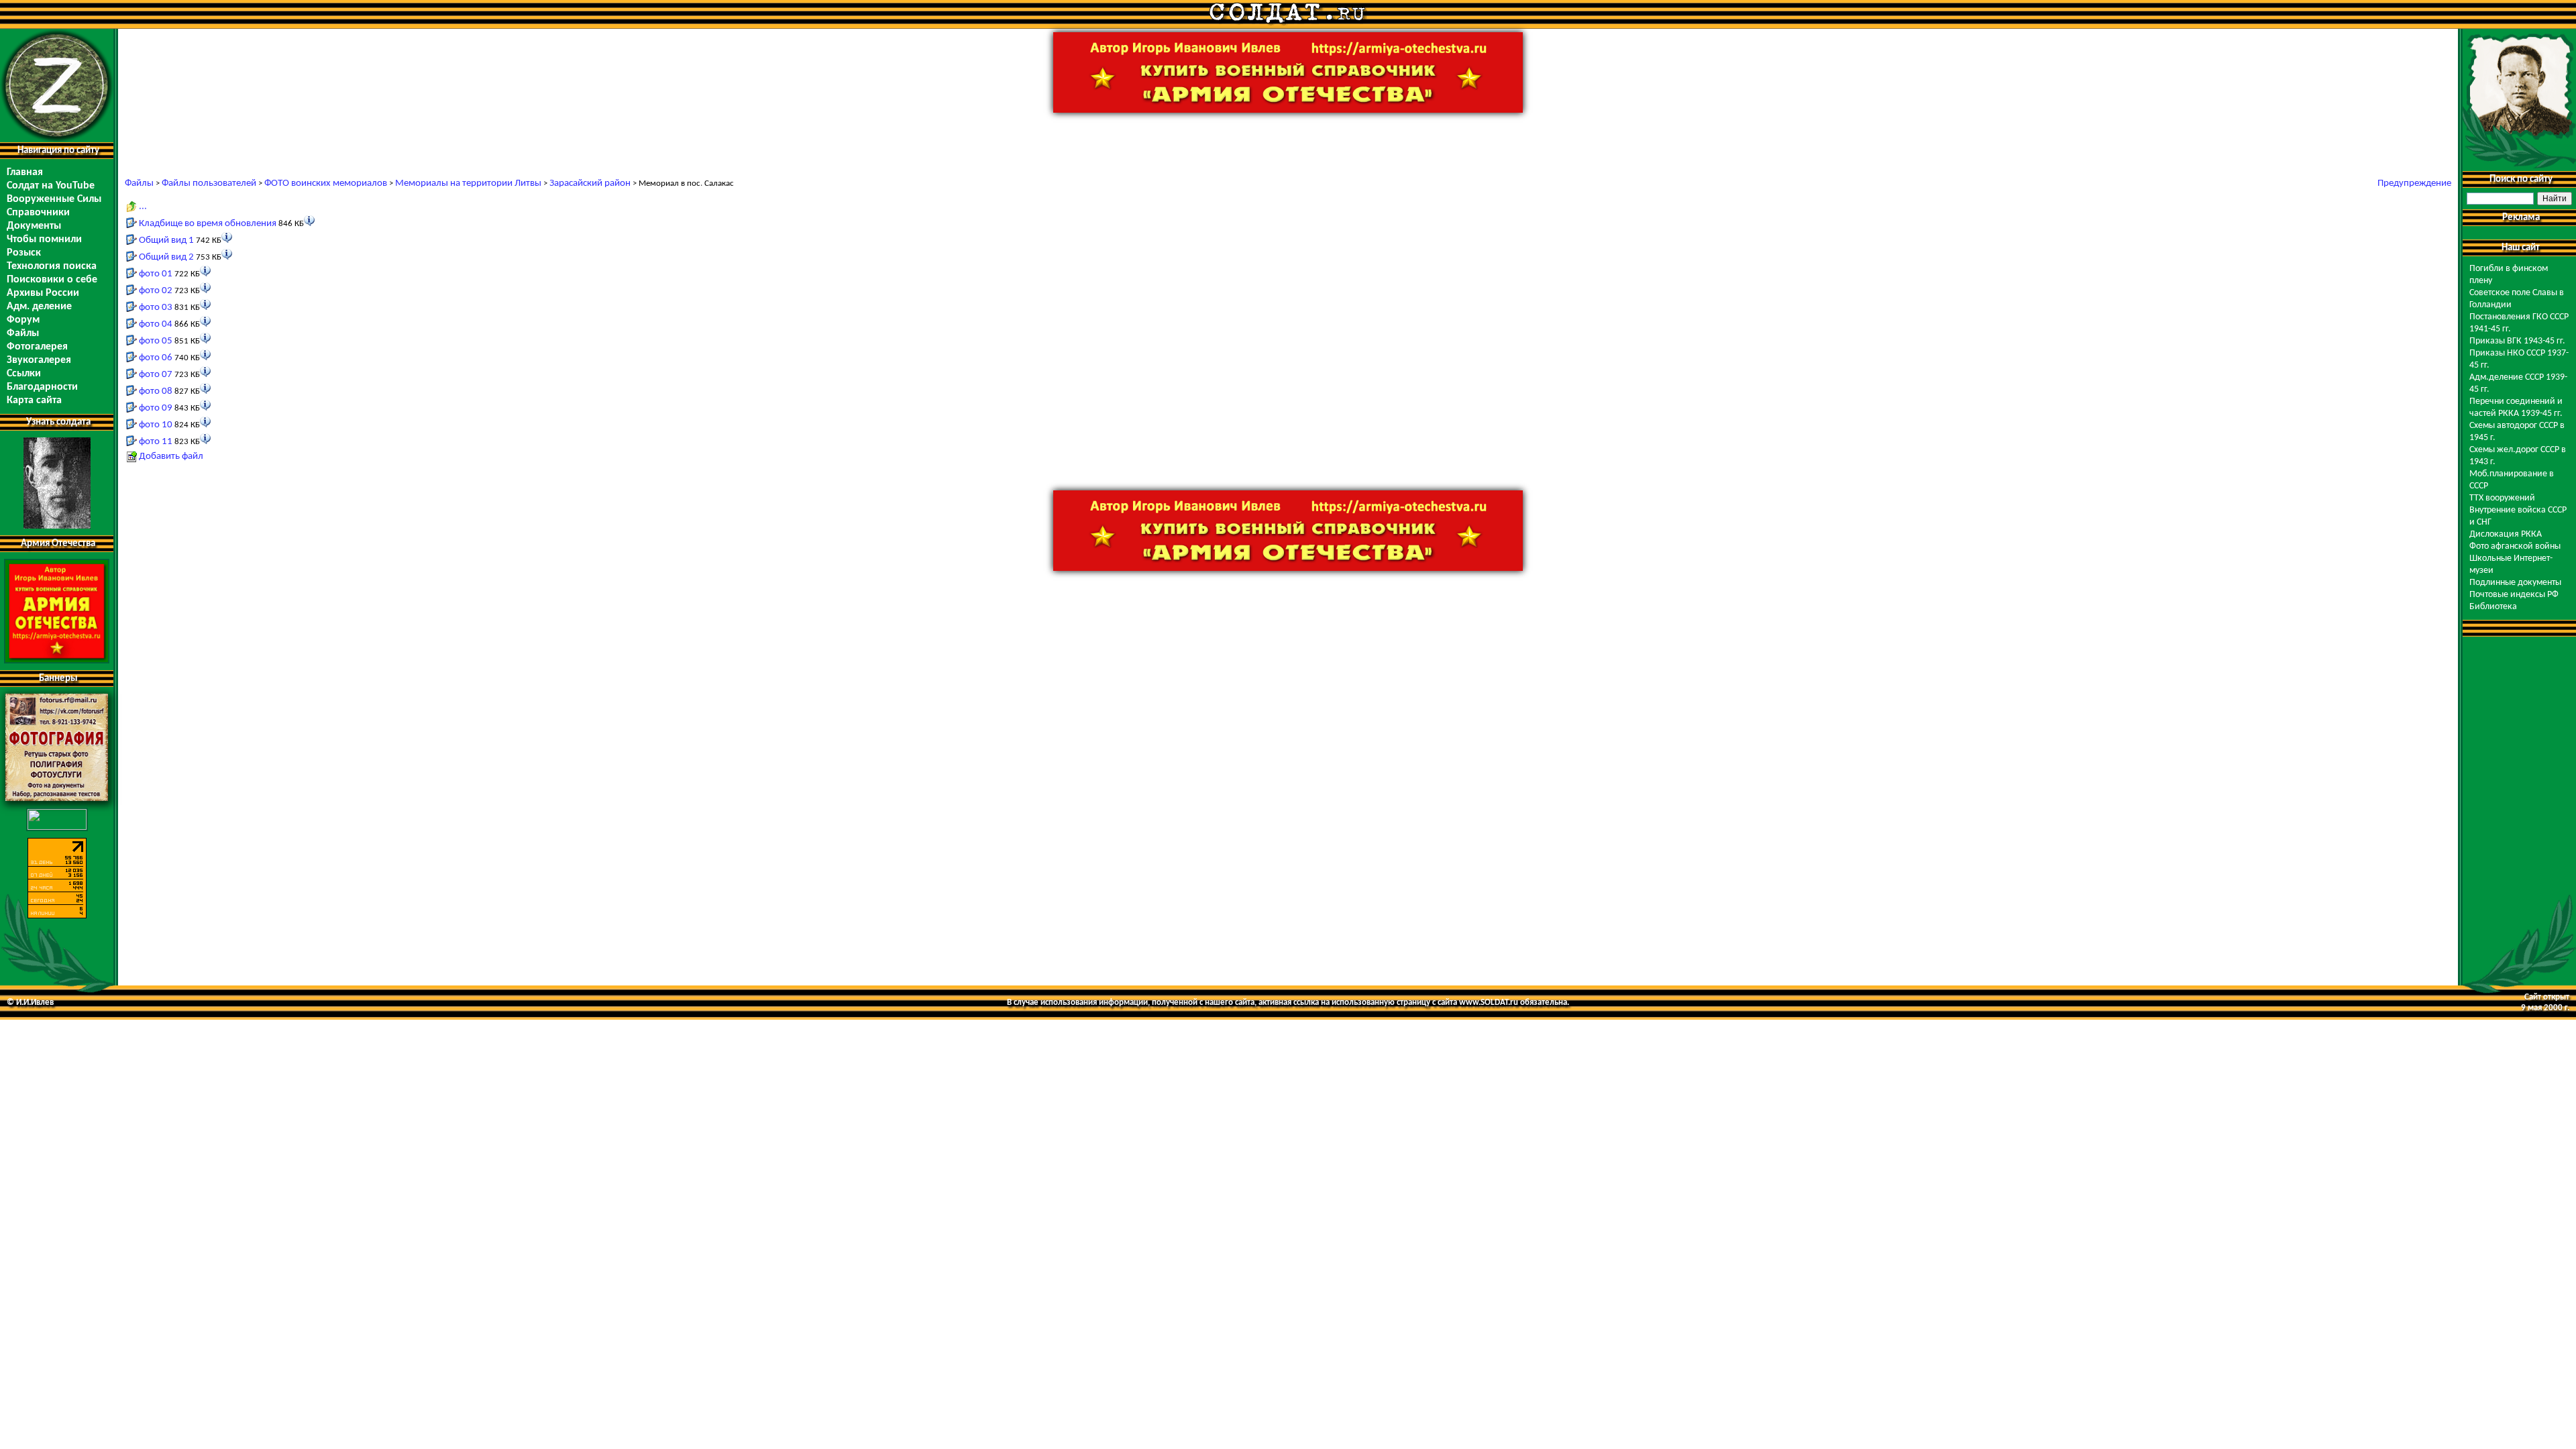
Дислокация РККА (2506, 534)
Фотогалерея (37, 347)
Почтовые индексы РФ (2514, 595)
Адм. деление (39, 307)
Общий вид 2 (166, 257)
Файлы (23, 333)
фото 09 (156, 408)
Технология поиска (52, 266)
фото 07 (156, 375)
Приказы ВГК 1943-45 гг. (2517, 341)
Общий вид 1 (166, 240)
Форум (23, 320)
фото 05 (156, 341)
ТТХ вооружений (2502, 498)
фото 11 (156, 442)
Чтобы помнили (44, 239)
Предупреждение (2414, 183)
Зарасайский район (590, 183)
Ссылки (24, 374)
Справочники (38, 213)
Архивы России (43, 293)
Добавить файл (171, 457)
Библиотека (2493, 607)
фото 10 (156, 425)
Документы (34, 226)
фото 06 (156, 358)
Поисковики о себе (52, 280)
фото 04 (156, 324)
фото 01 (156, 274)
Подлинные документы (2515, 583)
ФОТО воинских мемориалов (326, 183)
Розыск (24, 253)
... (143, 206)
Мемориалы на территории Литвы (468, 183)
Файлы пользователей (209, 183)
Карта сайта (34, 400)
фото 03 (156, 308)
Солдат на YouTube (51, 186)
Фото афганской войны (2515, 546)
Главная (25, 172)
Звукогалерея (39, 360)
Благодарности (42, 387)
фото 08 (156, 391)
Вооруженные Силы (54, 199)
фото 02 (156, 291)
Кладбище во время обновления (208, 224)
